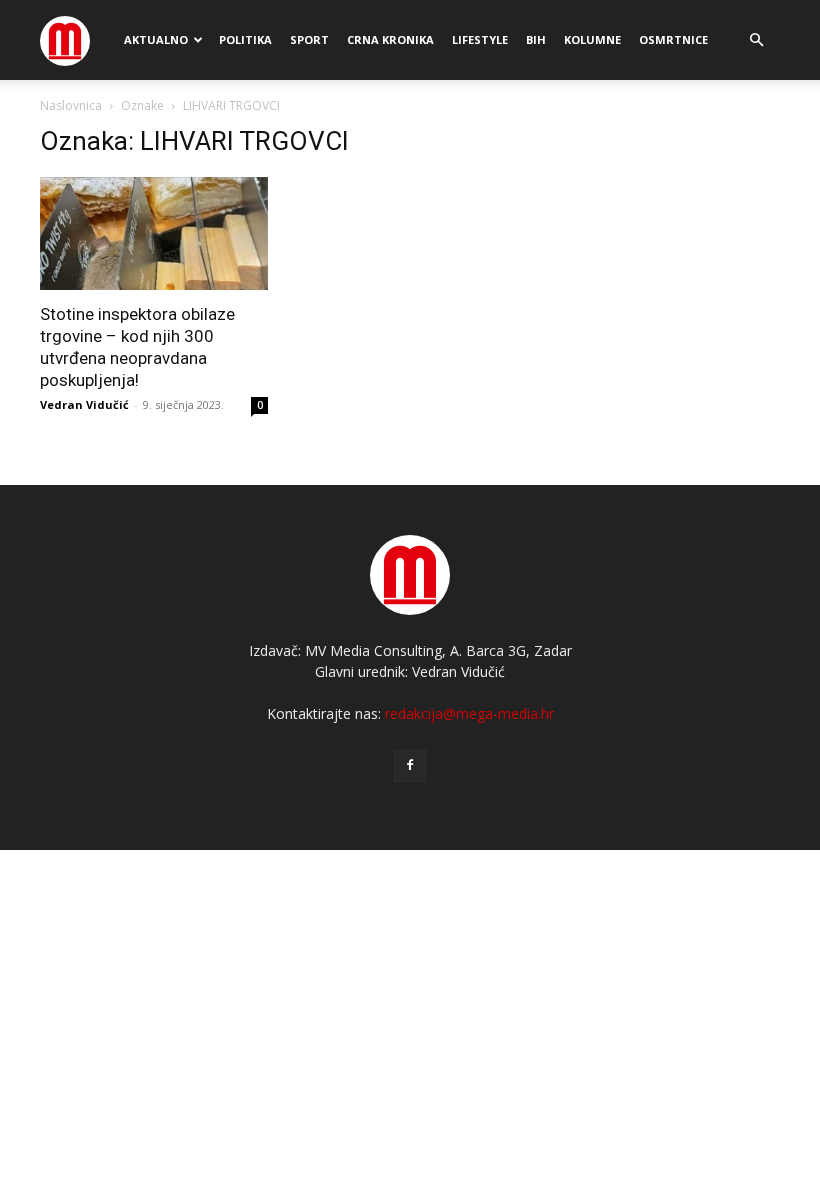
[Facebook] (410, 766)
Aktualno (156, 39)
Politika (245, 39)
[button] (756, 40)
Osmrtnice (673, 39)
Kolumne (592, 39)
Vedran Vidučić (84, 404)
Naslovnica (71, 105)
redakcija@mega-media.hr (469, 713)
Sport (309, 39)
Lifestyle (480, 39)
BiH (536, 39)
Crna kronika (390, 39)
